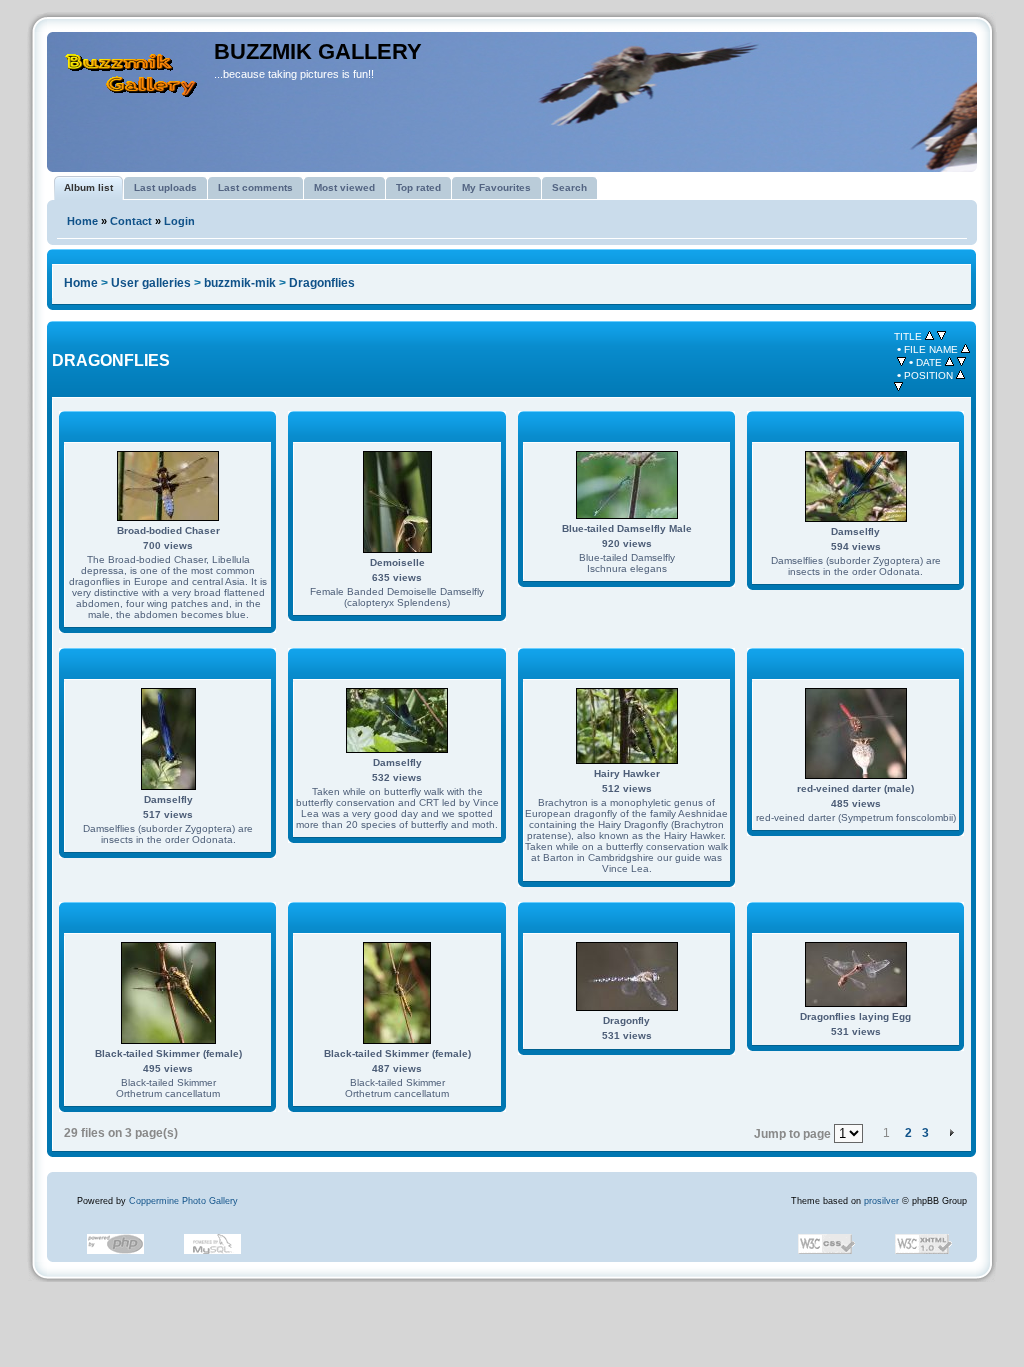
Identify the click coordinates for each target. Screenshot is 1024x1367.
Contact (131, 221)
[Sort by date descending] (961, 362)
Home (82, 221)
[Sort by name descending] (901, 362)
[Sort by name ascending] (965, 349)
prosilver (881, 1201)
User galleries (151, 283)
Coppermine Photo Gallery (183, 1201)
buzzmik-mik (240, 283)
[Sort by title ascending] (929, 336)
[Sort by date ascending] (949, 362)
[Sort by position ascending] (960, 375)
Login (179, 221)
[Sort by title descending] (941, 336)
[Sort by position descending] (898, 387)
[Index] (133, 68)
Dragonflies (322, 283)
